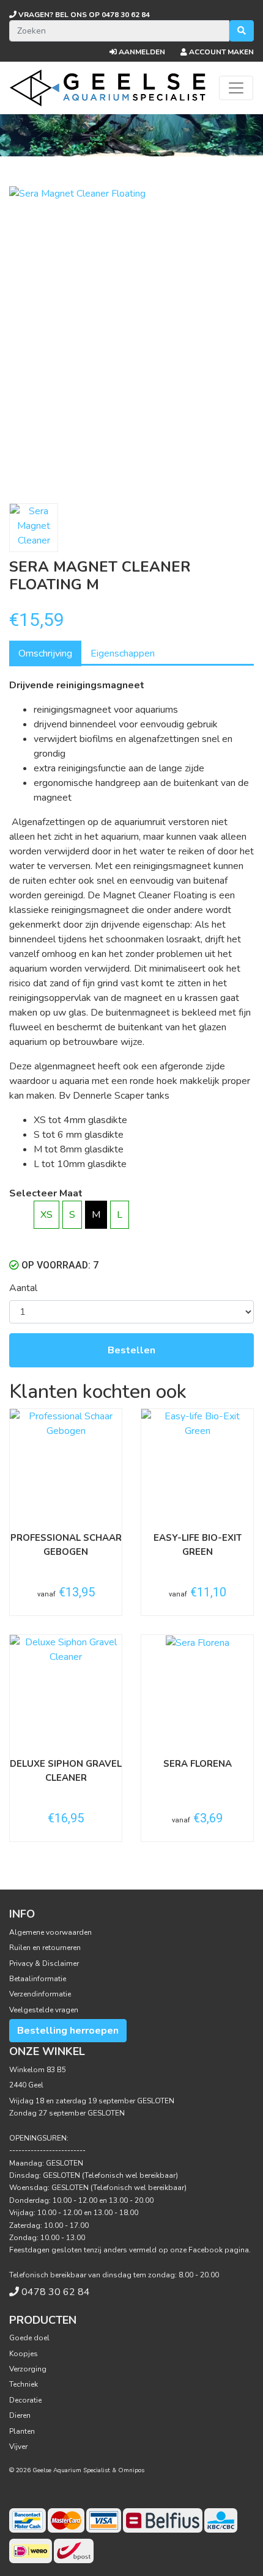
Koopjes (24, 2354)
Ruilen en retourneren (45, 1948)
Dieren (20, 2415)
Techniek (24, 2384)
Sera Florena (198, 1764)
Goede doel (29, 2338)
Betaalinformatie (38, 1979)
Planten (22, 2431)
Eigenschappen (123, 653)
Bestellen (131, 1350)
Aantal (23, 1288)
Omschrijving (45, 653)
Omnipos (131, 2470)
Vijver (18, 2447)
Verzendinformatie (40, 1994)
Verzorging (28, 2369)
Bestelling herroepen (68, 2031)
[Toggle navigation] (236, 88)
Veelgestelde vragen (44, 2010)
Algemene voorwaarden (50, 1932)
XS (46, 1215)
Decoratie (25, 2400)
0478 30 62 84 (83, 15)
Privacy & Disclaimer (44, 1963)
